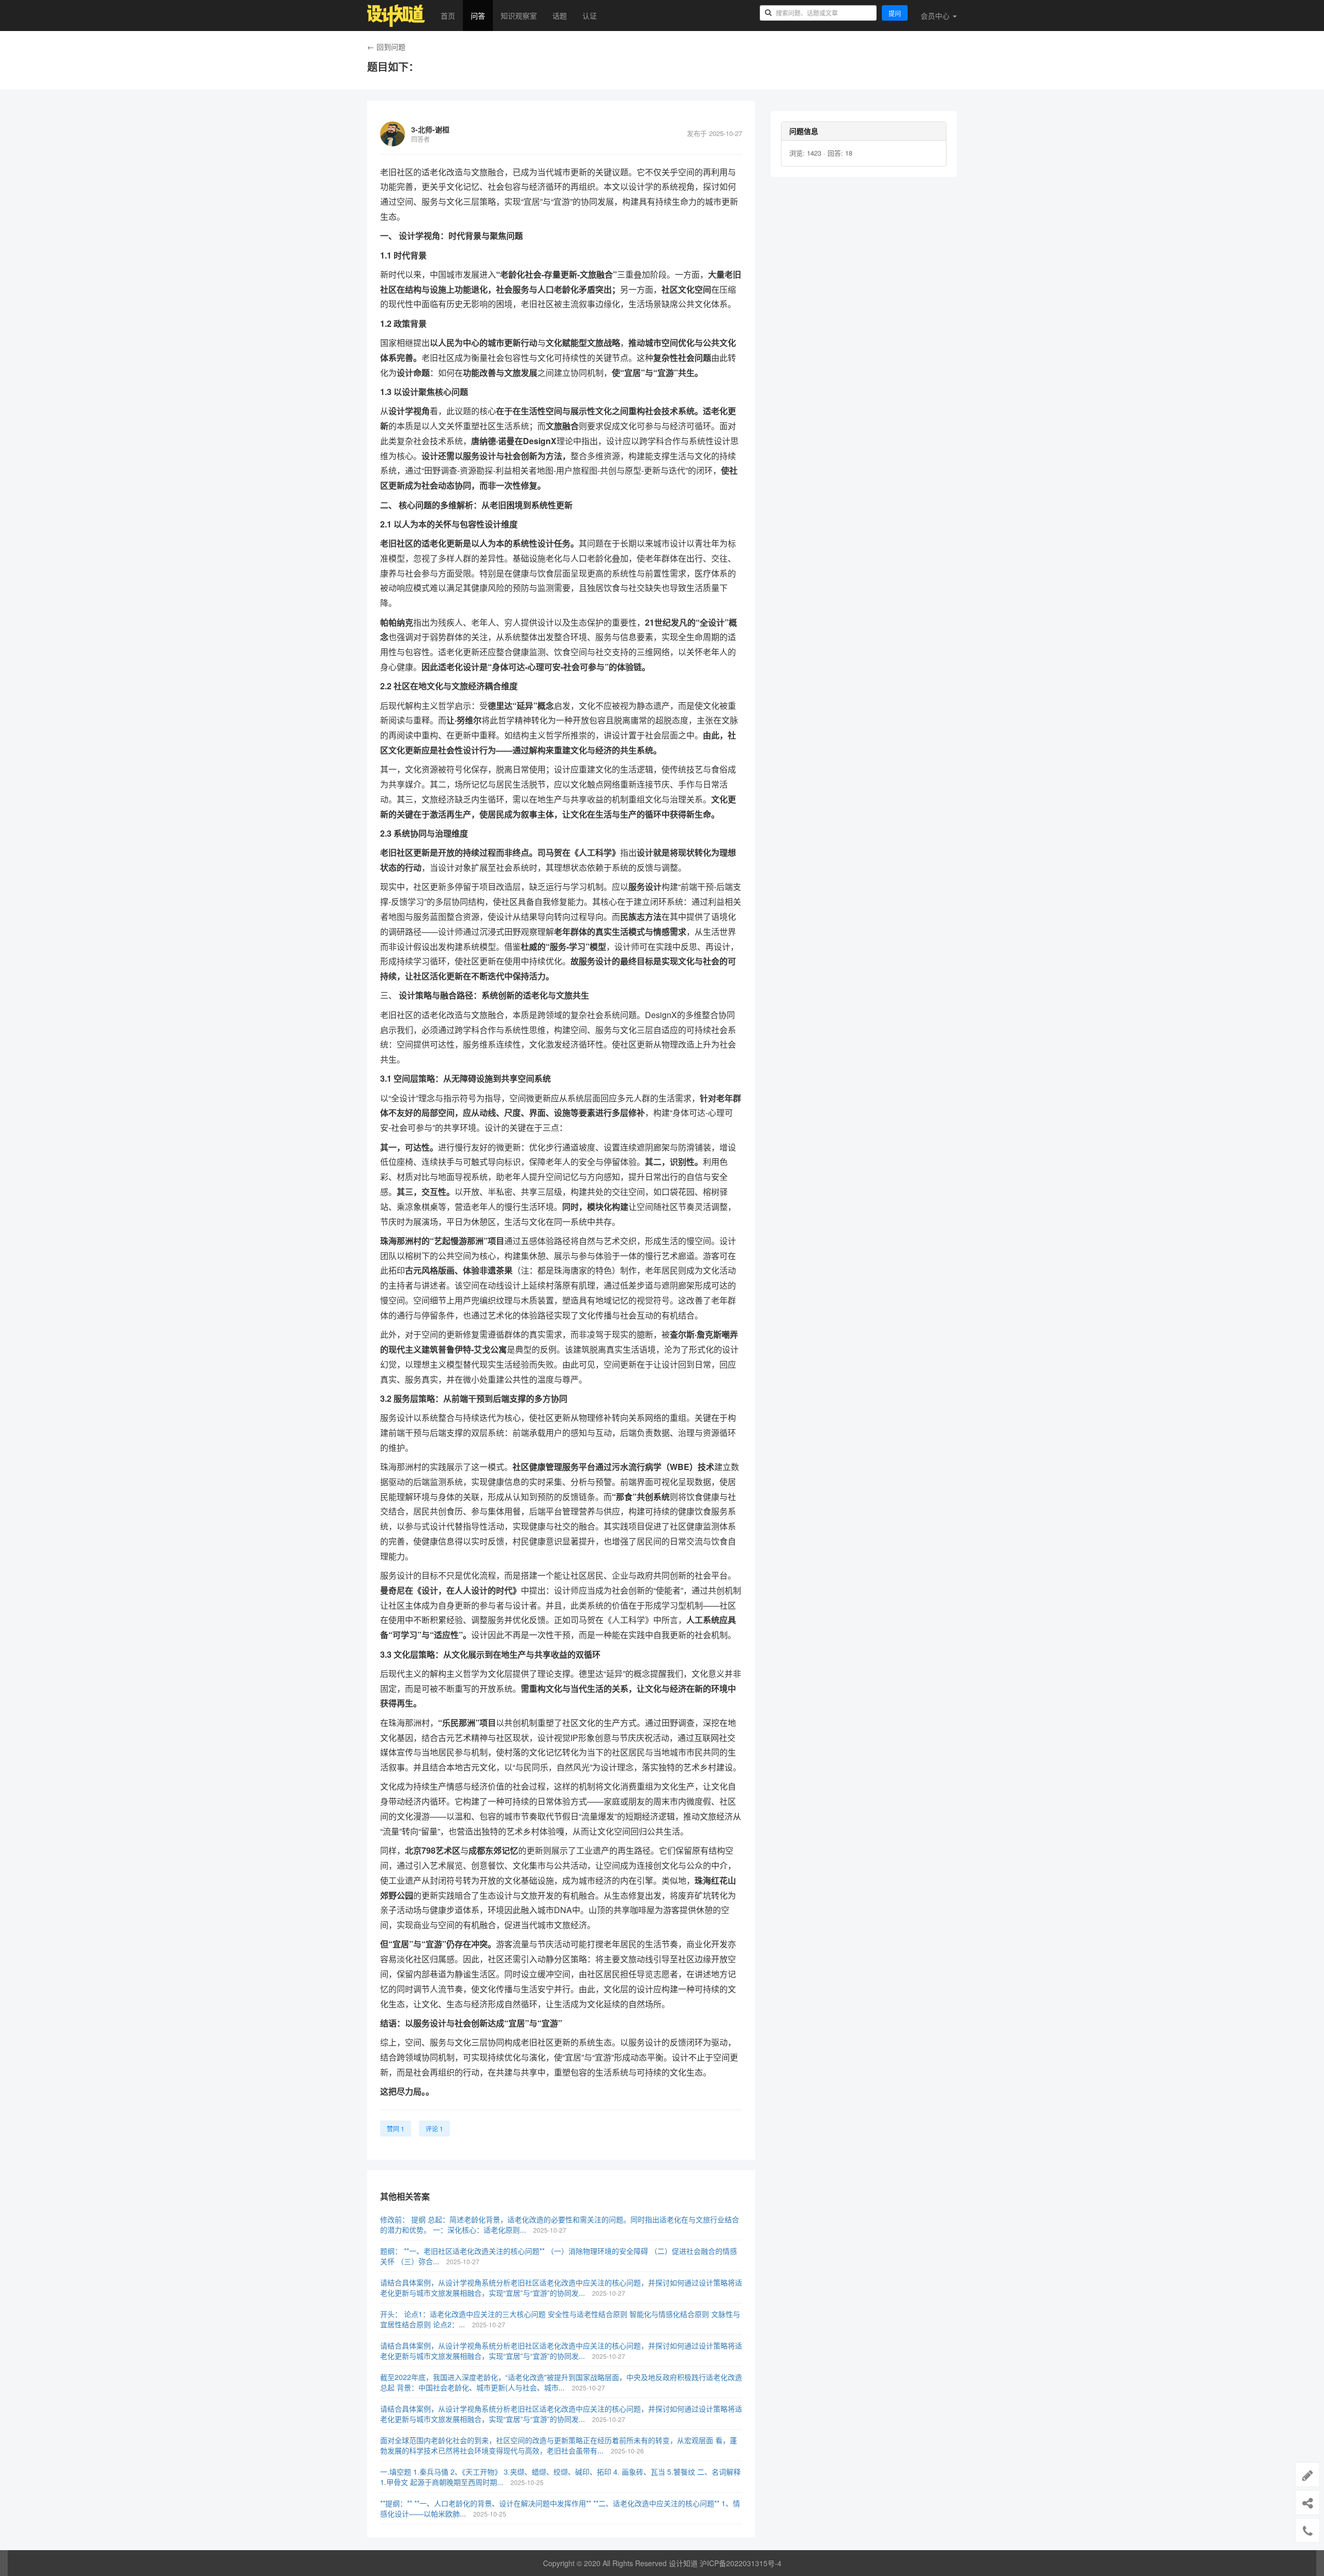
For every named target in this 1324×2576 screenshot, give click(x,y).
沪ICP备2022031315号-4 (741, 2563)
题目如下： (393, 67)
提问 (895, 13)
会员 (935, 16)
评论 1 (434, 2128)
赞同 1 (396, 2128)
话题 (560, 16)
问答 (478, 16)
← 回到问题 (386, 47)
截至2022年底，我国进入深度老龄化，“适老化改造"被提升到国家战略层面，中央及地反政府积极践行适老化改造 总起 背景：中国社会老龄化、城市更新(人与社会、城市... (561, 2382)
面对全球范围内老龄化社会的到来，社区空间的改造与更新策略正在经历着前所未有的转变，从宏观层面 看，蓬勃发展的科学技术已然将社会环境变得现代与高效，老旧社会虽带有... (559, 2445)
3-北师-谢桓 (430, 129)
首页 (448, 16)
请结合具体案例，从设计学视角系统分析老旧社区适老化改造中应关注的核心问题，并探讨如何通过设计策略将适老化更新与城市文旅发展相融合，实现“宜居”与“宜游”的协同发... (561, 2287)
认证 (590, 16)
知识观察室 (519, 16)
